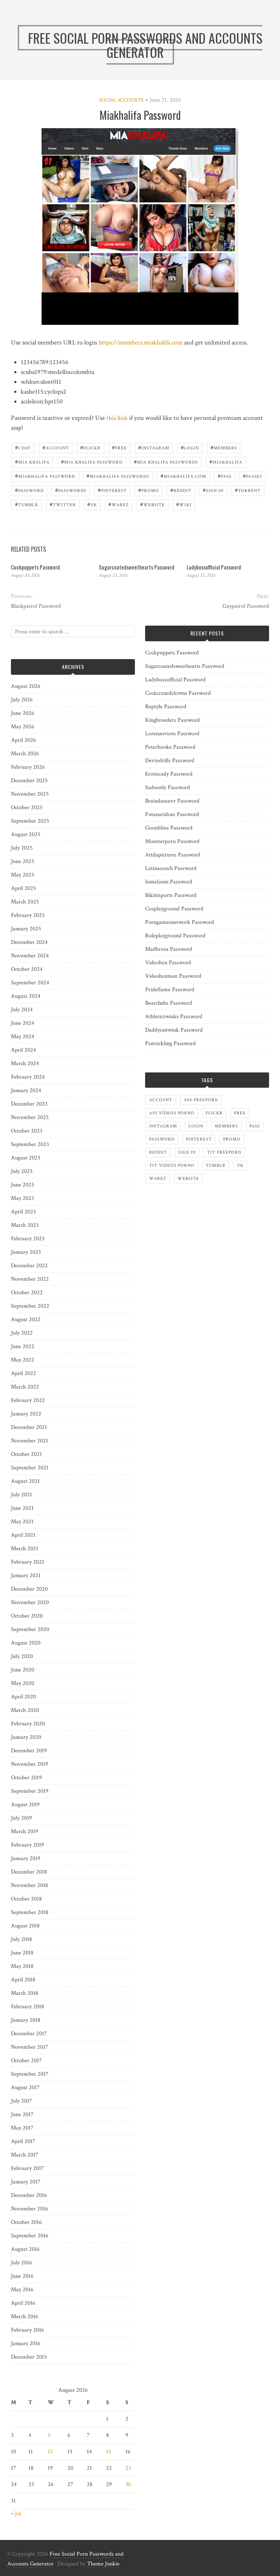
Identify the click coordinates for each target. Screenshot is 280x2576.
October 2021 (26, 1454)
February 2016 (28, 2330)
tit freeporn (224, 1152)
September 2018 (30, 1912)
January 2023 (26, 1252)
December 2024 (29, 942)
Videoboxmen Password (173, 976)
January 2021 (26, 1575)
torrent (248, 490)
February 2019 (28, 1845)
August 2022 (26, 1319)
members (224, 447)
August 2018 (25, 1926)
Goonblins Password (169, 828)
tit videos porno (172, 1165)
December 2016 (29, 2195)
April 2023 (23, 1212)
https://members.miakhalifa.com (141, 342)
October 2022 (27, 1293)
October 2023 (27, 1131)
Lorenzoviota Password (172, 734)
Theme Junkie (103, 2564)
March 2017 (25, 2155)
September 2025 (30, 821)
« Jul (16, 2514)
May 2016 (22, 2290)
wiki (184, 504)
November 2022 (30, 1279)
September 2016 (30, 2236)
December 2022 (29, 1266)
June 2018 (22, 1953)
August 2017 (25, 2087)
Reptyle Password (166, 707)
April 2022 (24, 1373)
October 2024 (27, 969)
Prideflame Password (170, 990)
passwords (71, 490)
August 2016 (25, 2249)
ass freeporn (201, 1100)
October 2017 (26, 2061)
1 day (23, 447)
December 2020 (29, 1589)
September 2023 (30, 1144)
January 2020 (26, 1737)
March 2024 (25, 1064)
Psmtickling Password (170, 1043)
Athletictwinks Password (174, 1017)
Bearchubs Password (169, 1003)
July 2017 (22, 2101)
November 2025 (30, 794)
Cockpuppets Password (35, 567)
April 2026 (24, 740)
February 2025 (28, 915)
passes (252, 476)
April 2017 (23, 2141)
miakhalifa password (45, 476)
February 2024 (28, 1077)
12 (50, 2452)
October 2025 (27, 808)
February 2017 (28, 2168)
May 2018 (22, 1966)
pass (225, 476)
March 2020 (25, 1710)
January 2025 (26, 929)
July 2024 (22, 1010)
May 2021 (22, 1522)
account (56, 447)
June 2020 (23, 1670)
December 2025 (29, 781)
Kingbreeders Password (172, 720)
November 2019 (30, 1764)
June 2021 (22, 1508)
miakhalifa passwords (118, 476)
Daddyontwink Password (174, 1030)
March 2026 (25, 754)
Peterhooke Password (170, 747)
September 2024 (30, 983)
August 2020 (26, 1643)
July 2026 (22, 700)
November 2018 (30, 1885)
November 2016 (30, 2209)
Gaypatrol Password (246, 606)
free (119, 447)
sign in (213, 490)
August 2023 (26, 1158)
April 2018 (23, 1980)
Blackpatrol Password (36, 606)
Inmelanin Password (169, 882)
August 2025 (26, 834)
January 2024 (26, 1090)
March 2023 (25, 1225)
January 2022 (26, 1414)
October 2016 (26, 2222)
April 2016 (23, 2303)
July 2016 (22, 2263)
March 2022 (25, 1387)
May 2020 (23, 1683)
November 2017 (30, 2047)
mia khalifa (32, 462)
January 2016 (26, 2343)
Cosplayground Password (174, 909)
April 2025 (24, 888)
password (29, 490)
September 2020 (30, 1629)
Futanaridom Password (172, 814)
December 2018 (29, 1872)
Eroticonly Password (169, 774)
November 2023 (30, 1117)
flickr (90, 447)
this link (117, 418)
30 (128, 2484)
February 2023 (28, 1239)
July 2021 (22, 1495)
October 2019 (26, 1778)
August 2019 (25, 1805)
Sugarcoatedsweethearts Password (137, 567)
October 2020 (27, 1616)
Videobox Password (168, 963)
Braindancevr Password (172, 801)
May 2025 (23, 875)
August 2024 (26, 996)
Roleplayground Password (175, 936)
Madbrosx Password (169, 949)
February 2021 (28, 1562)
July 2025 (22, 848)
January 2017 (26, 2182)
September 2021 (30, 1468)
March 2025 (25, 902)
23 (128, 2468)
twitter (63, 504)
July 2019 (22, 1818)
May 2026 (23, 727)
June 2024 (23, 1023)
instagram (154, 447)
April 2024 (24, 1050)
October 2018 (26, 1899)
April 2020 (24, 1697)
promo (149, 490)
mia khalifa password (92, 462)
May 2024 (23, 1037)
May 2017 (22, 2128)
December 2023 (29, 1104)
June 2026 (23, 713)
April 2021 (23, 1535)
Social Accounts (121, 100)
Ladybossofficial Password (214, 567)
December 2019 (29, 1751)
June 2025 (23, 861)
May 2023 (22, 1198)
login (190, 447)
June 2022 (23, 1346)
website (152, 504)
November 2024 (30, 956)
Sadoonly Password (168, 787)
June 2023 (22, 1185)
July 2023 (22, 1171)
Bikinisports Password (171, 895)
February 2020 (28, 1724)
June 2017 (22, 2114)
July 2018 (22, 1939)
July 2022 (22, 1333)
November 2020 (30, 1602)
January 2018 (26, 2020)
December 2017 (29, 2034)
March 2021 (25, 1549)
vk (92, 504)
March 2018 (25, 1993)
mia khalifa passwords (166, 462)
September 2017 (30, 2074)
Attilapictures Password (173, 855)
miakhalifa (226, 462)
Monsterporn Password (172, 841)
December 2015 (29, 2357)
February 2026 (28, 767)
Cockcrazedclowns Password (178, 693)
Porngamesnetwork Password (180, 922)
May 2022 (23, 1360)
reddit (181, 490)
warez (118, 504)
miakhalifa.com (183, 476)
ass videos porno (172, 1113)
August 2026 (26, 686)
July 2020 (22, 1656)
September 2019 (30, 1791)
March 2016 (25, 2317)
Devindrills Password (170, 761)
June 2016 (22, 2276)
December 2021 (29, 1427)
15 (109, 2452)
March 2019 (25, 1831)
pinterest (112, 490)
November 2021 (30, 1441)
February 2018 (28, 2007)
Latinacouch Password (171, 868)
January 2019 (26, 1858)
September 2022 (30, 1306)
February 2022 (28, 1400)
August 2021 (25, 1481)
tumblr (27, 504)
